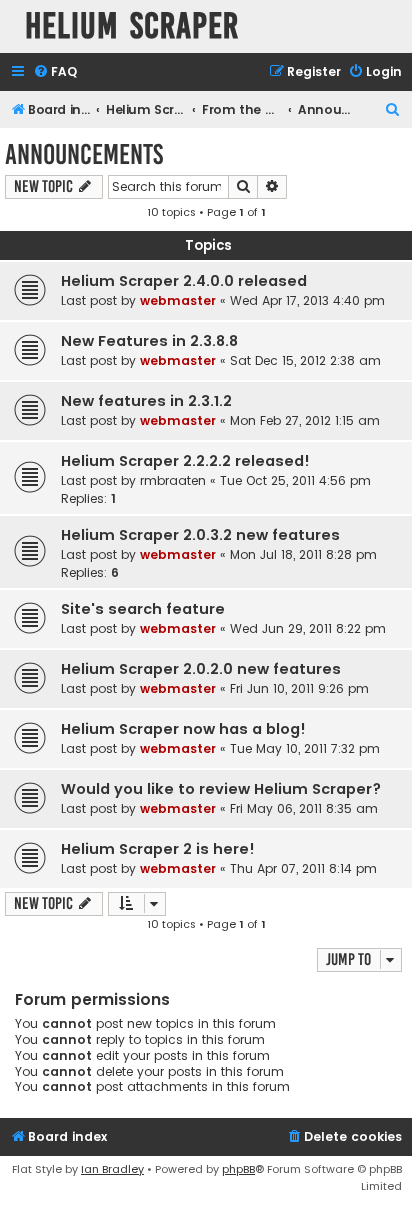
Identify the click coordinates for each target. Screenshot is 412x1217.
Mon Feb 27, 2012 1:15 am (305, 420)
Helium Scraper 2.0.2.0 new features (201, 669)
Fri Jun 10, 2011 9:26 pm (299, 688)
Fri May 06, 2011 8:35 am (304, 808)
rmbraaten (173, 480)
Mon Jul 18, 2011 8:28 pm (303, 554)
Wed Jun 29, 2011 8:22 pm (308, 628)
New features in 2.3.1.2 (146, 401)
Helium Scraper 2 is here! (158, 849)
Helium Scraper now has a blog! (183, 729)
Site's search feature (143, 609)
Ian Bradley (112, 1169)
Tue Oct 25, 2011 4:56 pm (295, 480)
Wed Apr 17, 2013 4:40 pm (307, 300)
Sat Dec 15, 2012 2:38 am (305, 360)
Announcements (84, 154)
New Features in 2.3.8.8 (149, 341)
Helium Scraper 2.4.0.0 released (184, 281)
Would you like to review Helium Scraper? (221, 789)
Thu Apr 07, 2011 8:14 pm (303, 868)
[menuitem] (55, 72)
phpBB (238, 1169)
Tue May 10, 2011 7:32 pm (305, 748)
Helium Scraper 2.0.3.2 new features (200, 535)
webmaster (178, 300)
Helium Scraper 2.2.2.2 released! (185, 461)
